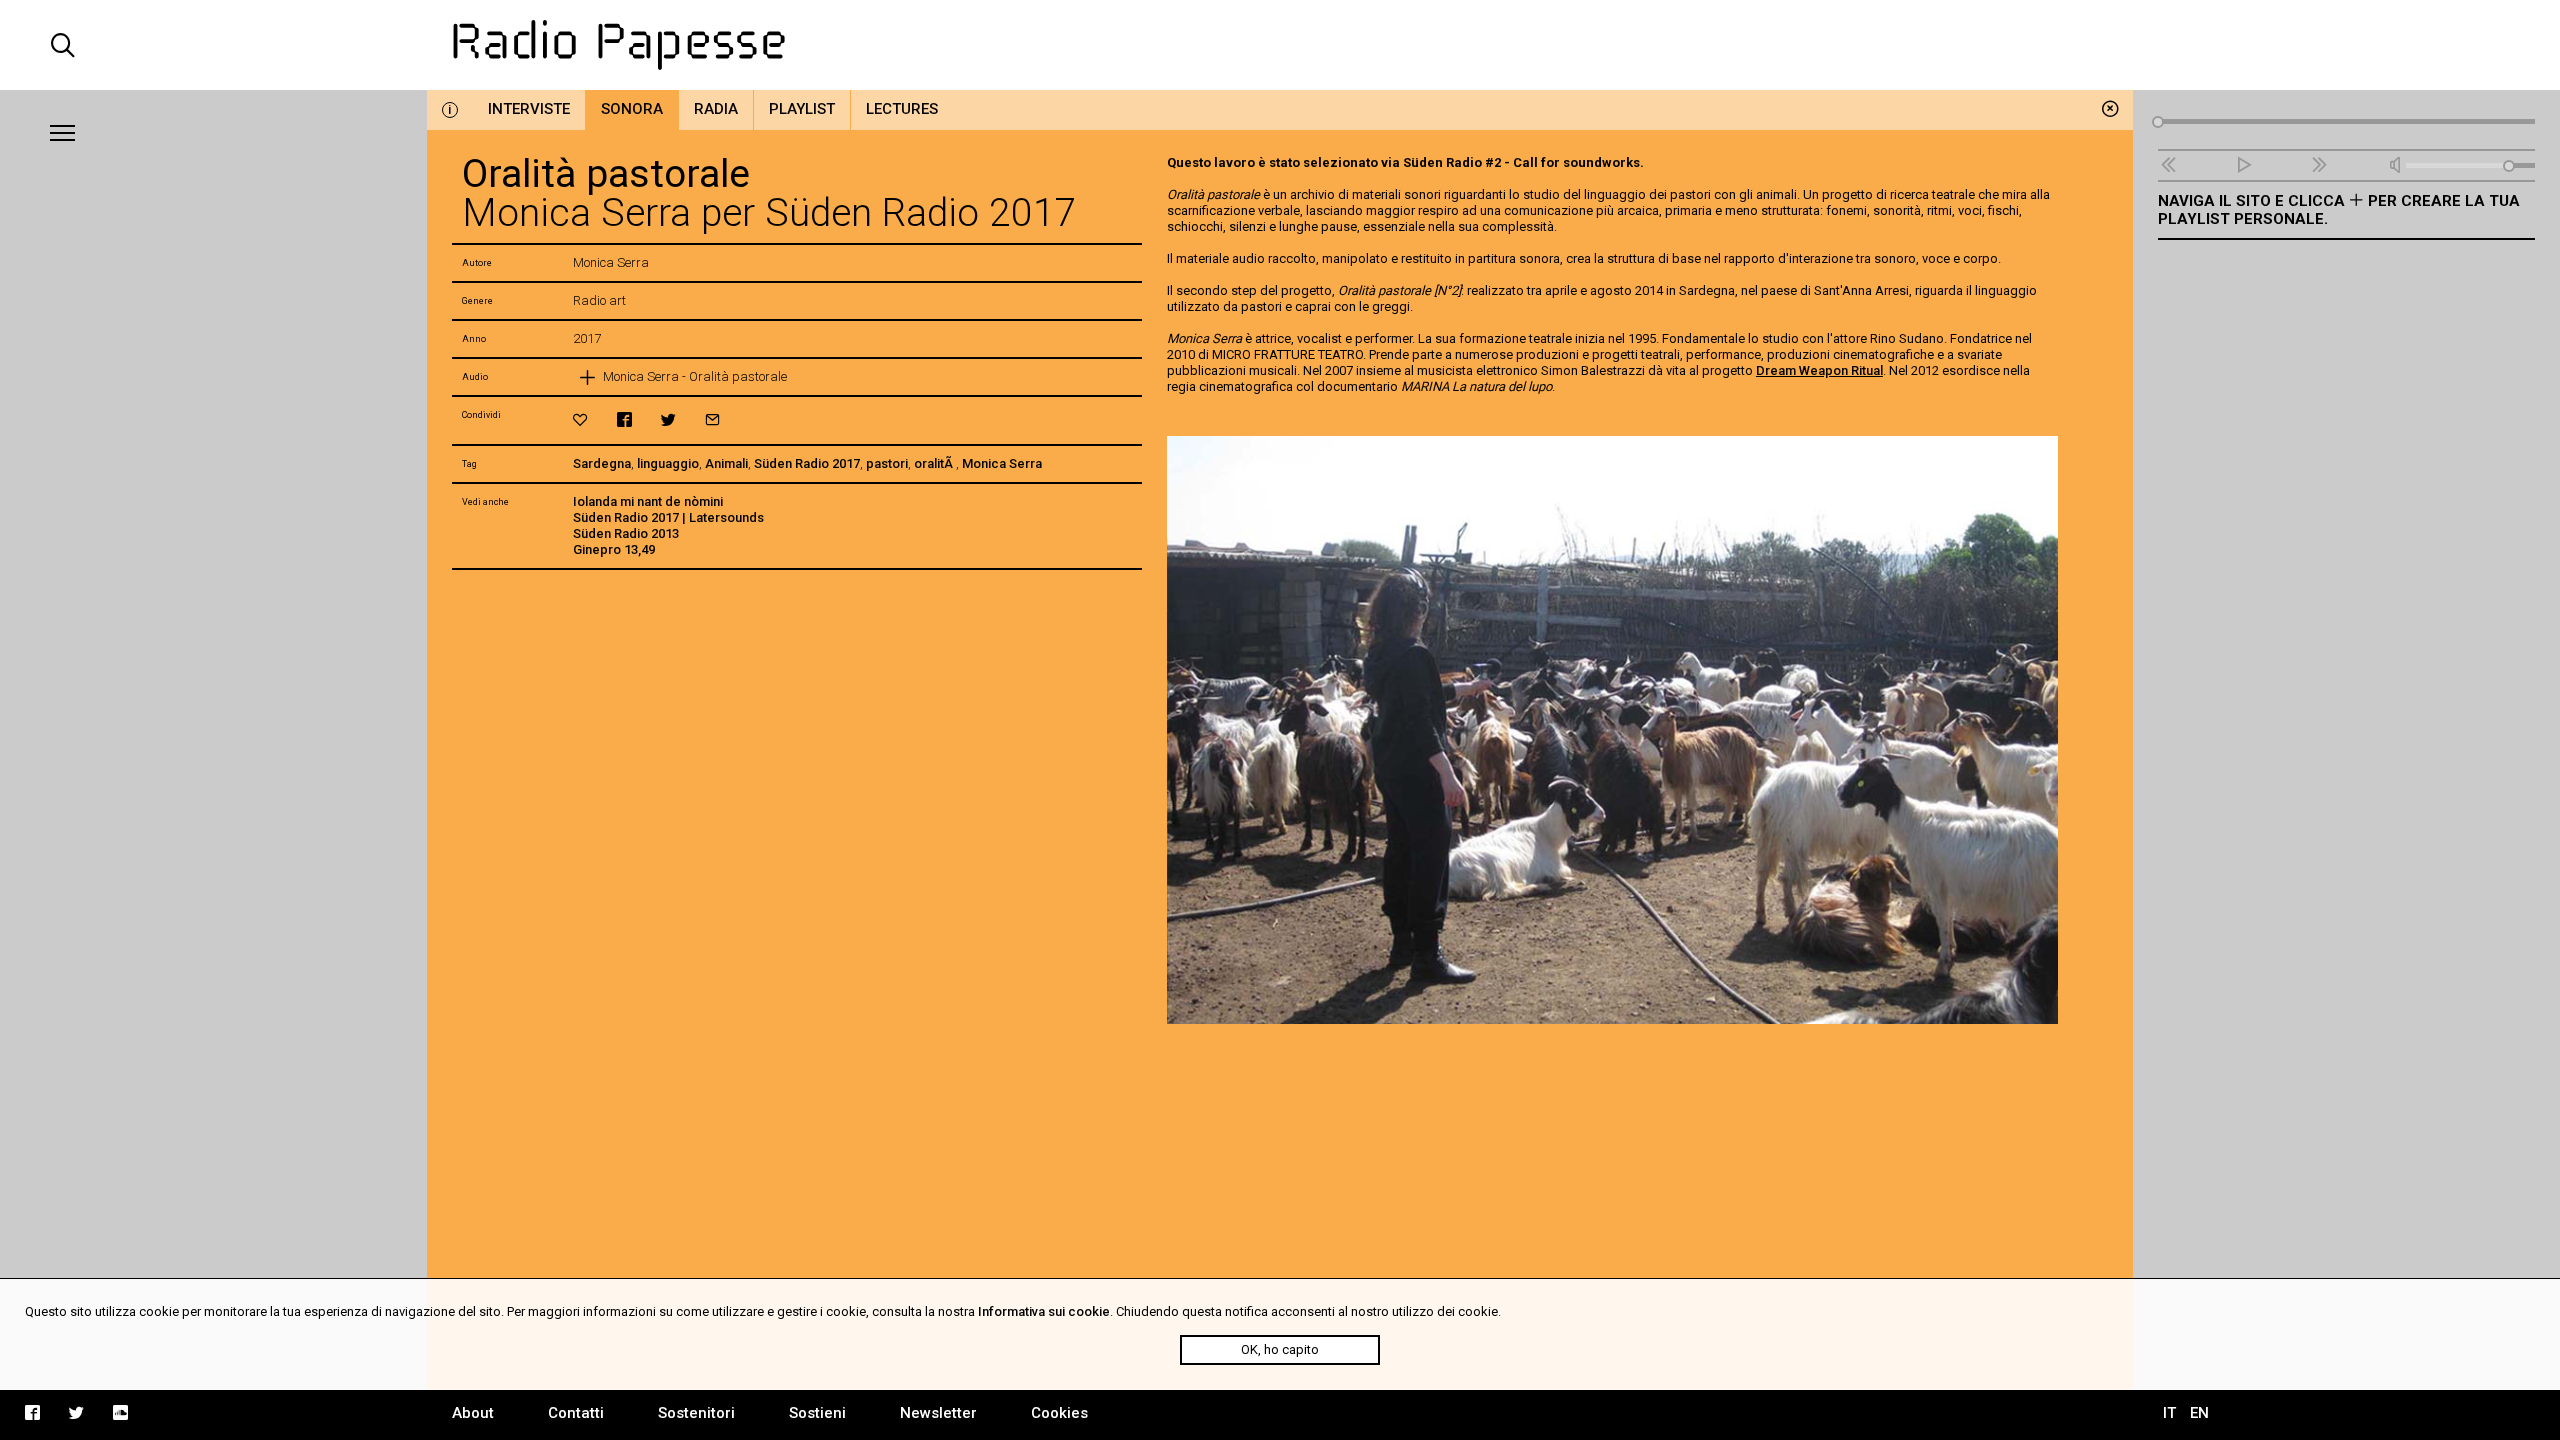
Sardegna (602, 463)
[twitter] (668, 419)
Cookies (1059, 1413)
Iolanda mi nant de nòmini (648, 501)
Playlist (802, 109)
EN (2199, 1413)
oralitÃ (935, 463)
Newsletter (938, 1413)
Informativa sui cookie (1044, 1311)
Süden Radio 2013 (626, 533)
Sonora (632, 109)
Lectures (902, 109)
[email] (712, 419)
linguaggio (668, 463)
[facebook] (624, 419)
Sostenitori (696, 1413)
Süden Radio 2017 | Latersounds (668, 517)
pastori (887, 463)
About (473, 1413)
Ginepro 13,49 (614, 549)
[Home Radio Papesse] (1280, 45)
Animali (726, 463)
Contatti (576, 1413)
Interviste (529, 109)
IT (2169, 1413)
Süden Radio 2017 (807, 463)
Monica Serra (1002, 463)
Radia (716, 109)
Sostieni (817, 1413)
